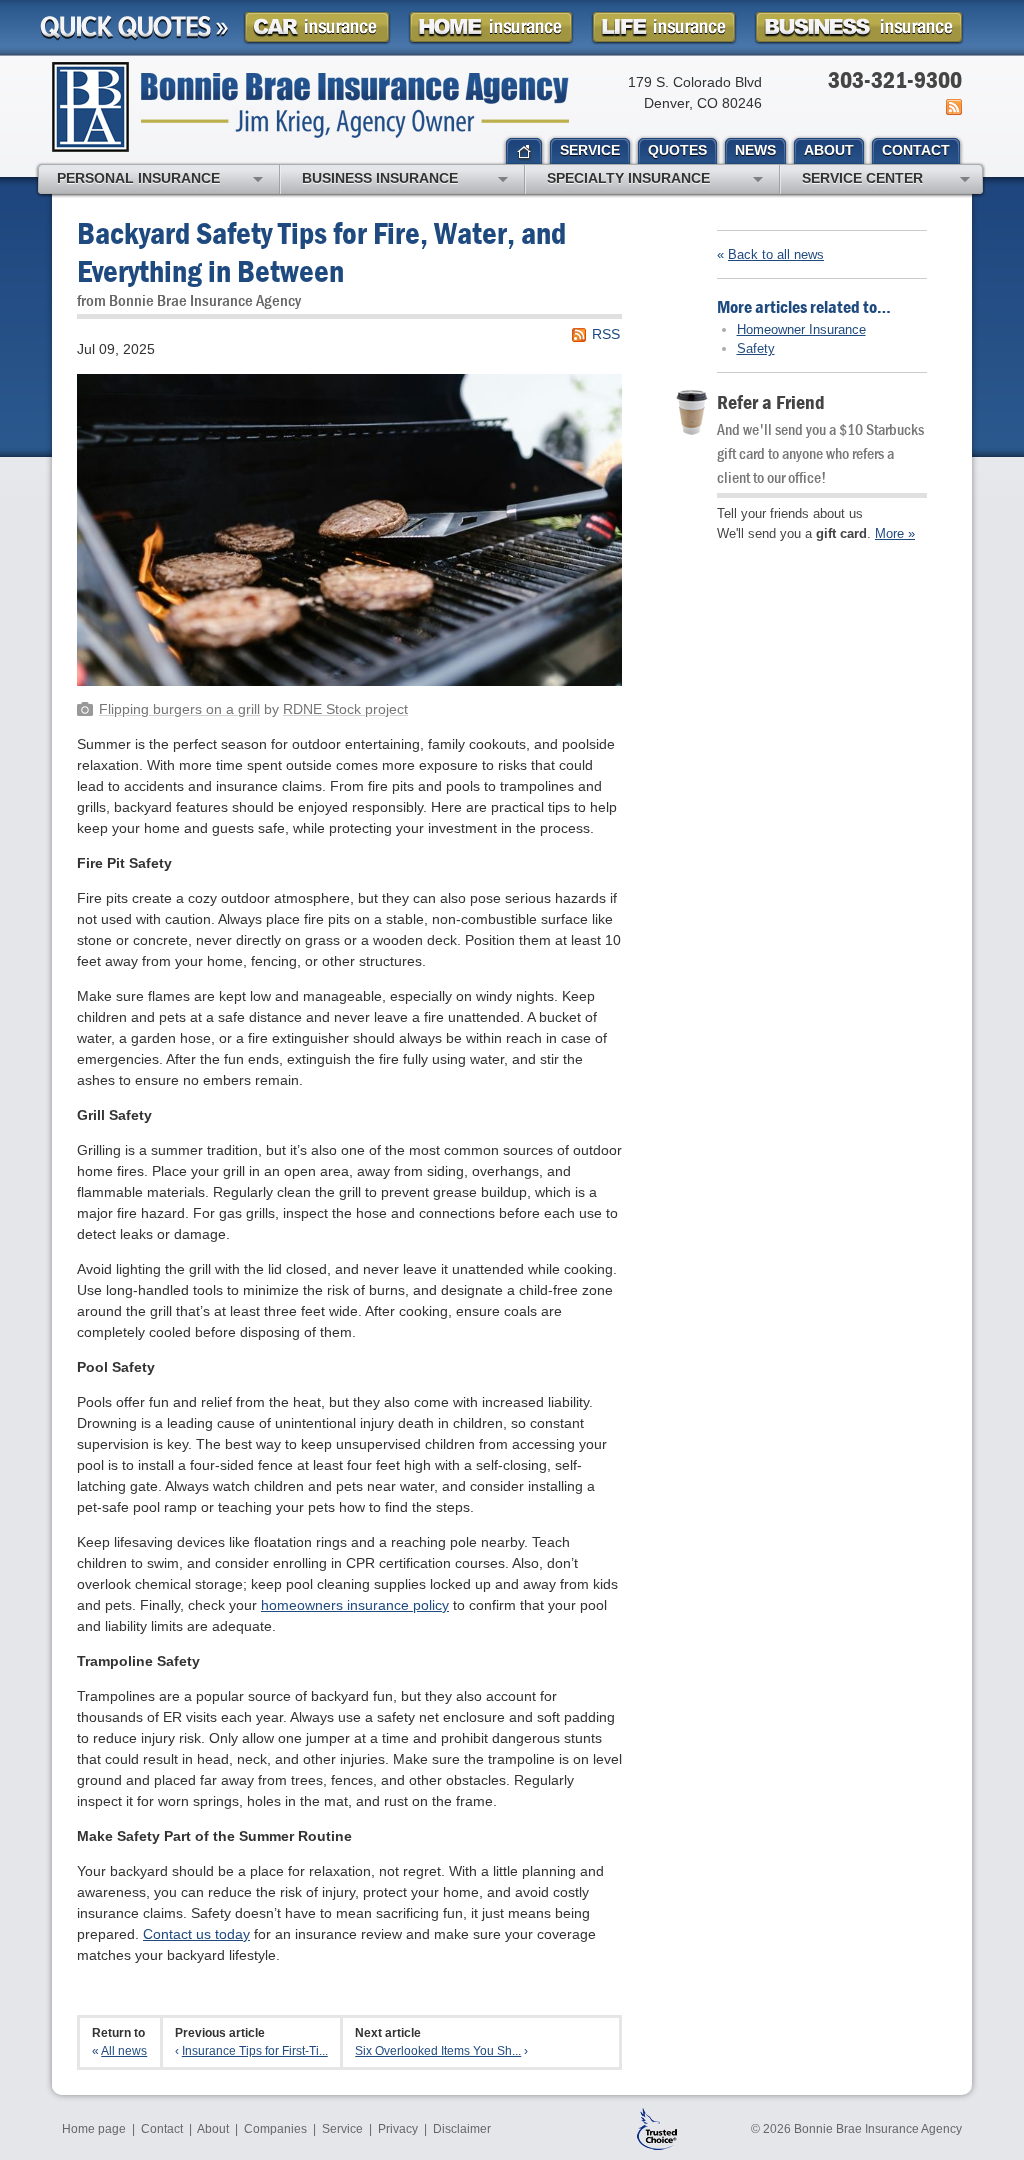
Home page (94, 2129)
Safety (756, 348)
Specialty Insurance (628, 178)
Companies (275, 2129)
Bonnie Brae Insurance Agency (310, 107)
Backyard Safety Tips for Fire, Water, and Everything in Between (321, 251)
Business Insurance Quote (859, 27)
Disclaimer (462, 2129)
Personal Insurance (138, 178)
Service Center (862, 178)
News (952, 107)
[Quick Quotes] (134, 28)
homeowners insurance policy (355, 1605)
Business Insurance (380, 178)
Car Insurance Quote (317, 27)
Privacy (398, 2129)
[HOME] (524, 152)
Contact (162, 2129)
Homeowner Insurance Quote (491, 27)
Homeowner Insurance (801, 329)
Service (342, 2129)
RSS (606, 334)
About (213, 2129)
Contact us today (196, 1934)
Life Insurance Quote (664, 27)
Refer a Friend (771, 401)
